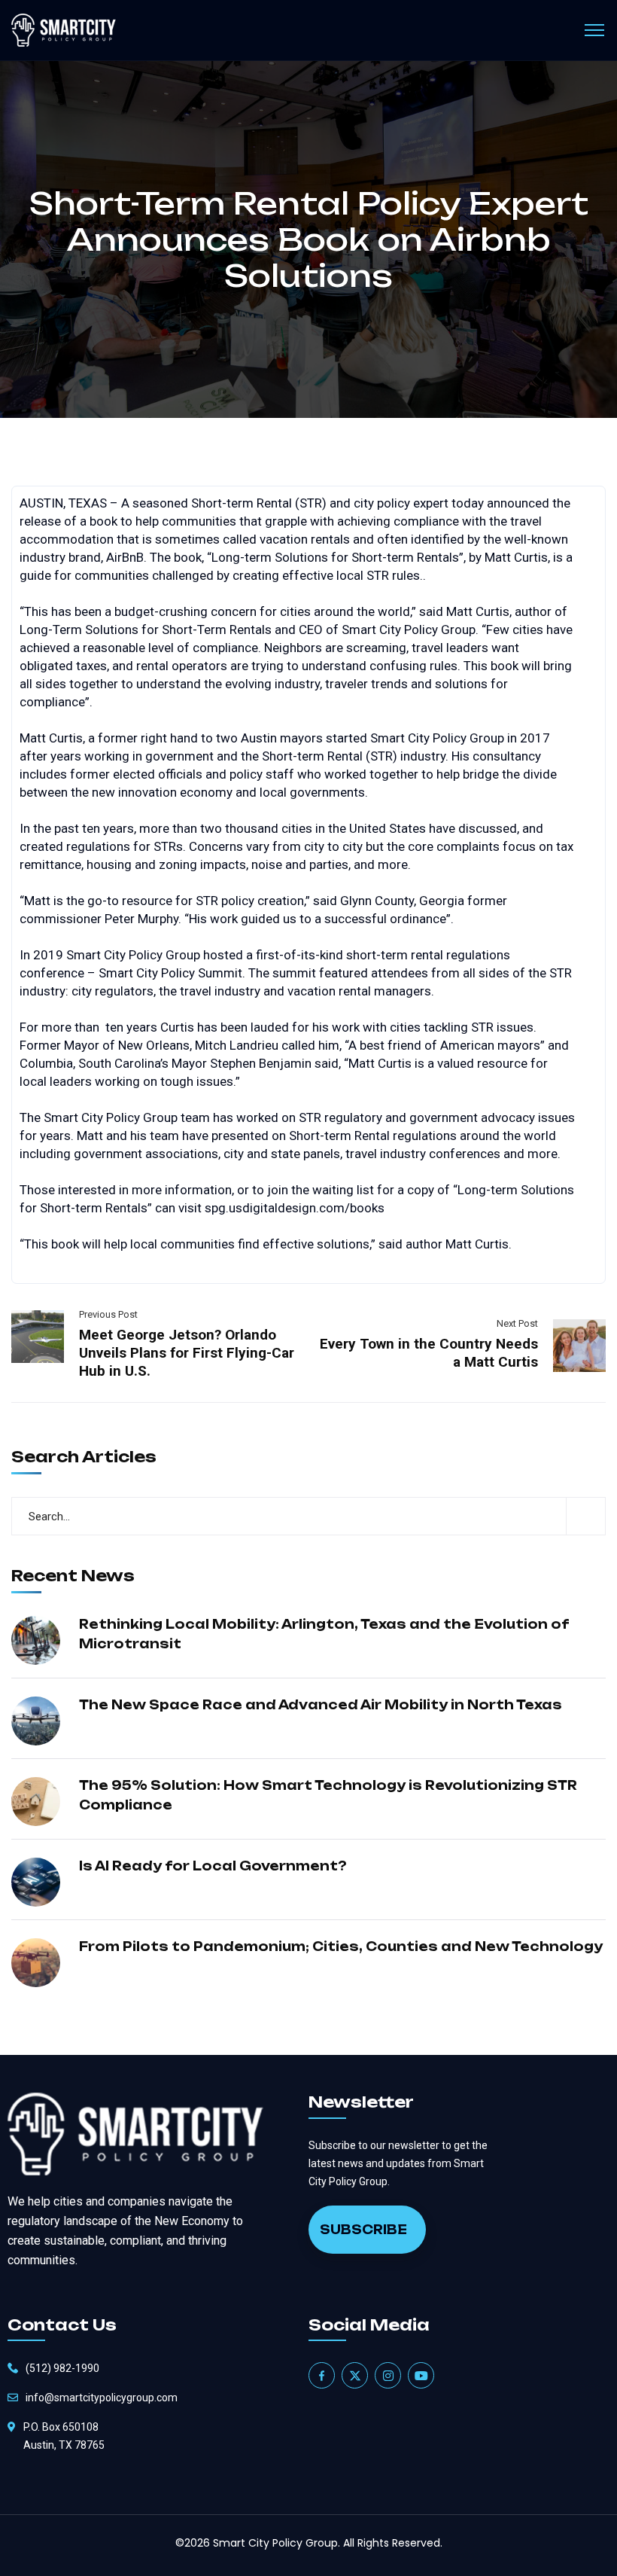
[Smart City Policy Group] (64, 30)
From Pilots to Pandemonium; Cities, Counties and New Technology (341, 1946)
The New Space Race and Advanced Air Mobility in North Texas (321, 1705)
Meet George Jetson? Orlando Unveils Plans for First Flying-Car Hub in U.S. (187, 1353)
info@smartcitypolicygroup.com (102, 2398)
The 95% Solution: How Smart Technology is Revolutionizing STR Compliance (328, 1795)
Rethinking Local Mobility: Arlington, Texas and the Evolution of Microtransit (324, 1634)
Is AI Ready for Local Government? (213, 1866)
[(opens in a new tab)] (38, 1335)
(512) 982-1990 (62, 2368)
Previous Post (108, 1314)
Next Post (517, 1323)
